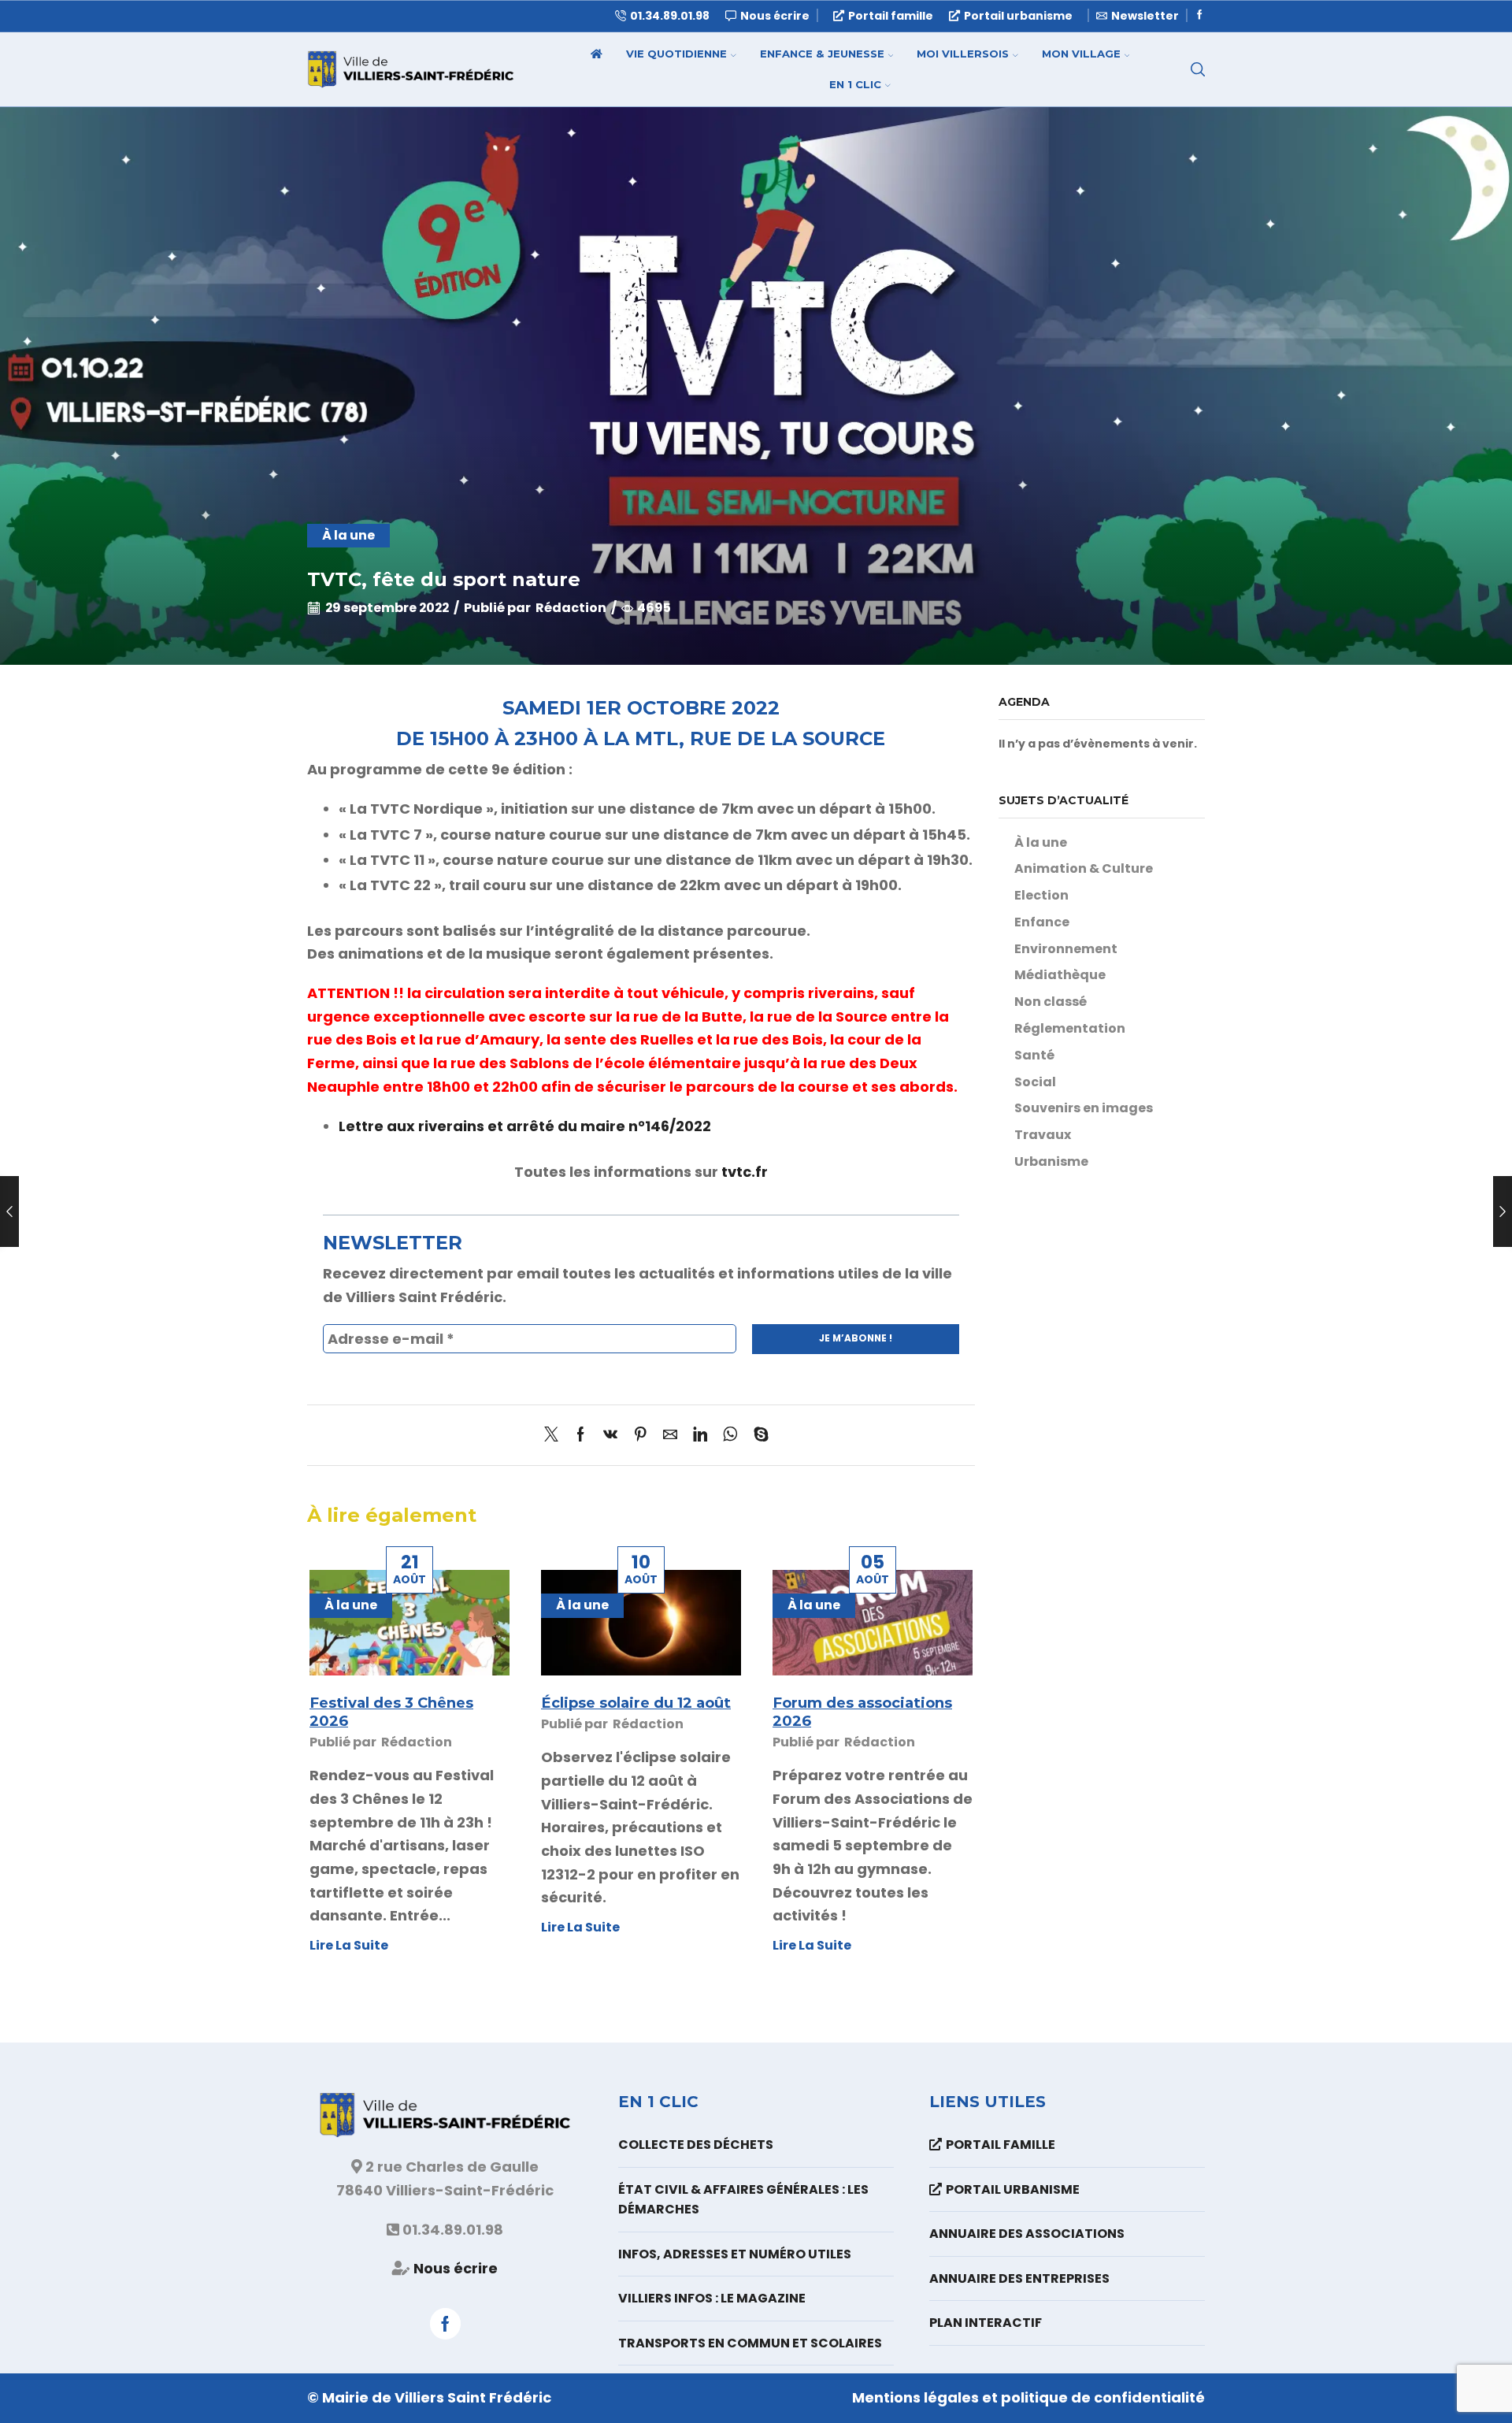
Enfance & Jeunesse (822, 54)
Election (1041, 895)
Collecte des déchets (696, 2145)
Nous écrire (456, 2268)
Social (1035, 1082)
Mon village (1081, 54)
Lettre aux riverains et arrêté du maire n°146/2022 (525, 1126)
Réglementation (1070, 1028)
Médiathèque (1060, 975)
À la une (348, 535)
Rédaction (571, 608)
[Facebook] (1200, 15)
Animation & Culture (1084, 868)
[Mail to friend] (670, 1436)
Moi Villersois (963, 54)
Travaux (1043, 1135)
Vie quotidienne (676, 54)
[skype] (757, 1436)
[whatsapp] (730, 1436)
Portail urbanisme (1018, 16)
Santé (1034, 1055)
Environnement (1066, 949)
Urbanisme (1051, 1161)
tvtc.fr (745, 1172)
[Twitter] (555, 1436)
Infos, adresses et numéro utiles (735, 2254)
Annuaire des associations (1027, 2234)
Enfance (1042, 922)
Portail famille (891, 16)
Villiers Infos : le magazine (712, 2298)
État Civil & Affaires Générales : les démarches (743, 2200)
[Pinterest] (640, 1436)
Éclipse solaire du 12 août (636, 1703)
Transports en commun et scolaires (750, 2343)
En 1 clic (855, 84)
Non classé (1051, 1002)
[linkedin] (700, 1436)
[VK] (610, 1436)
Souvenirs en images (1084, 1108)
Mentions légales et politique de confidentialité (1028, 2397)
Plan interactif (986, 2323)
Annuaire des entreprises (1019, 2278)
